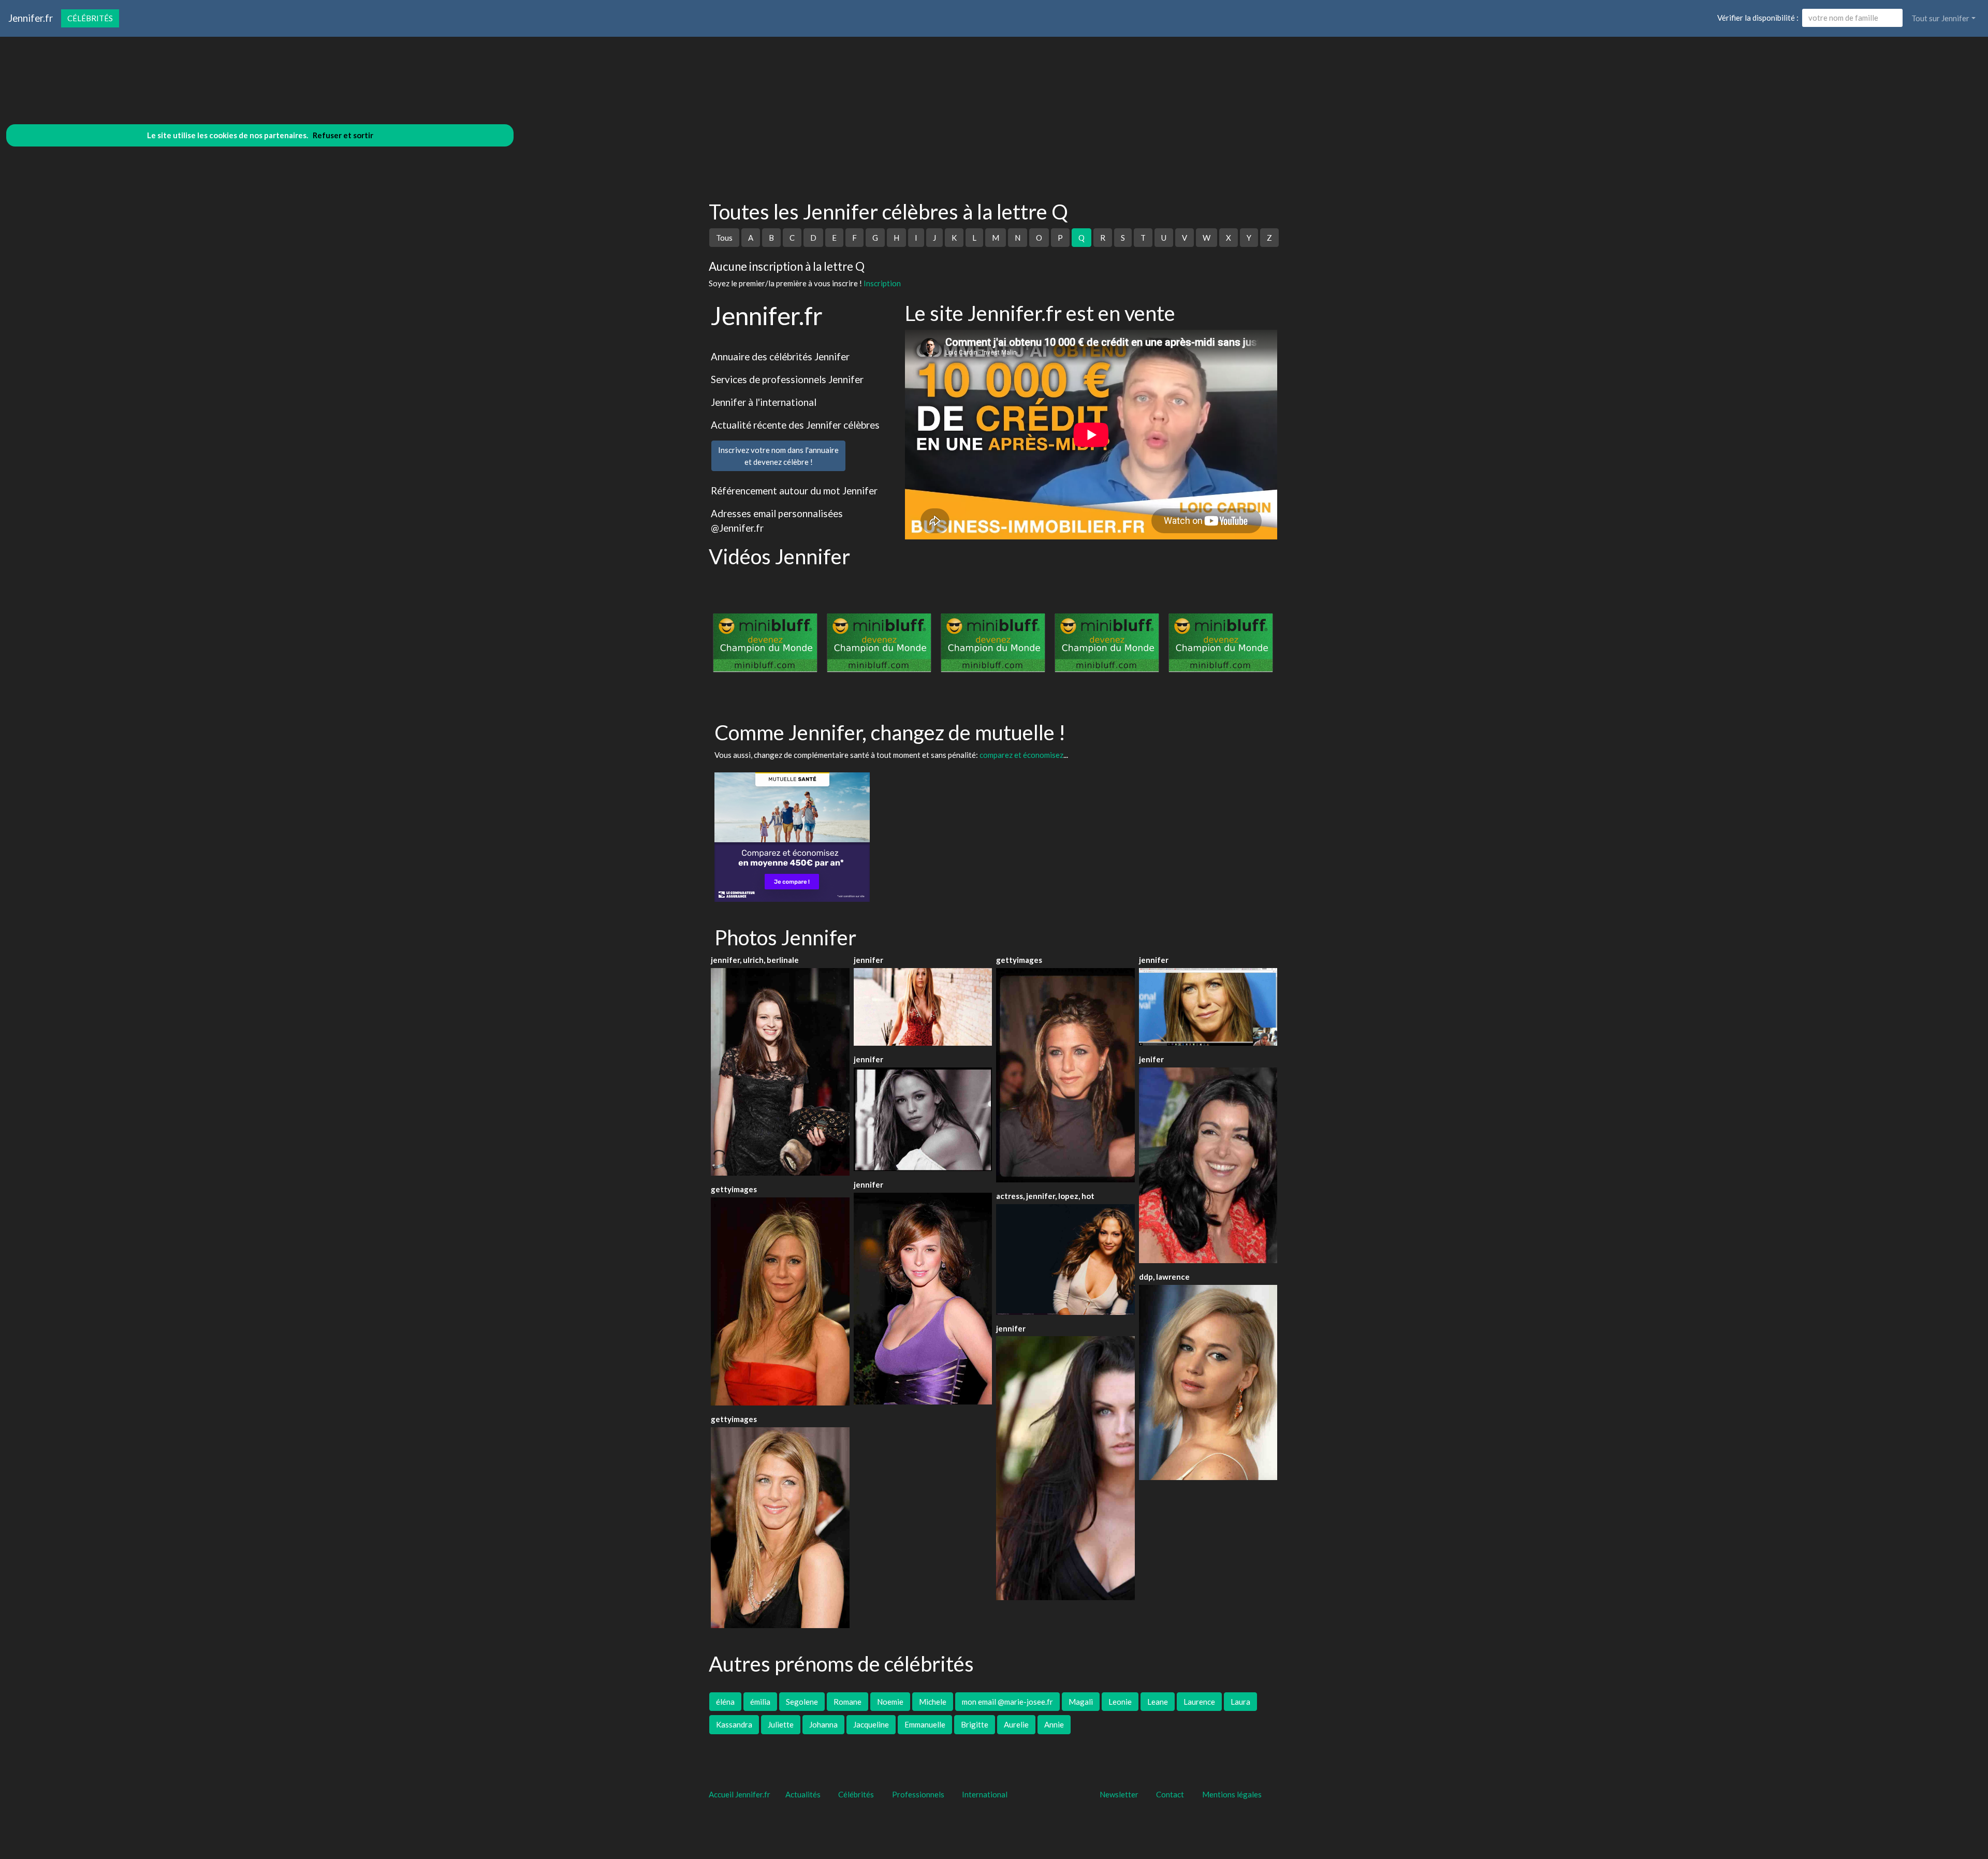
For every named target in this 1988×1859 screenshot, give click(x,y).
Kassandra (734, 1724)
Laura (1240, 1702)
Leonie (1120, 1702)
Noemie (890, 1702)
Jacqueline (871, 1724)
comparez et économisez (1021, 755)
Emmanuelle (925, 1724)
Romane (847, 1702)
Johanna (823, 1724)
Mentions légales (1232, 1794)
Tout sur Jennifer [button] (1940, 18)
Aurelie (1016, 1724)
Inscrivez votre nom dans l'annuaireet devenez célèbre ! (778, 456)
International (985, 1794)
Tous (724, 238)
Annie (1054, 1724)
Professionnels (918, 1794)
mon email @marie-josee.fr (1007, 1702)
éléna (725, 1702)
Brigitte (975, 1724)
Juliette (781, 1724)
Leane (1158, 1702)
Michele (933, 1702)
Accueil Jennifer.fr (740, 1794)
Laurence (1199, 1702)
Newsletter (1119, 1794)
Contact (1170, 1794)
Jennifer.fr (31, 18)
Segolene (802, 1702)
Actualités (803, 1794)
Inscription (882, 283)
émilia (760, 1702)
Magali (1081, 1702)
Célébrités (90, 18)
